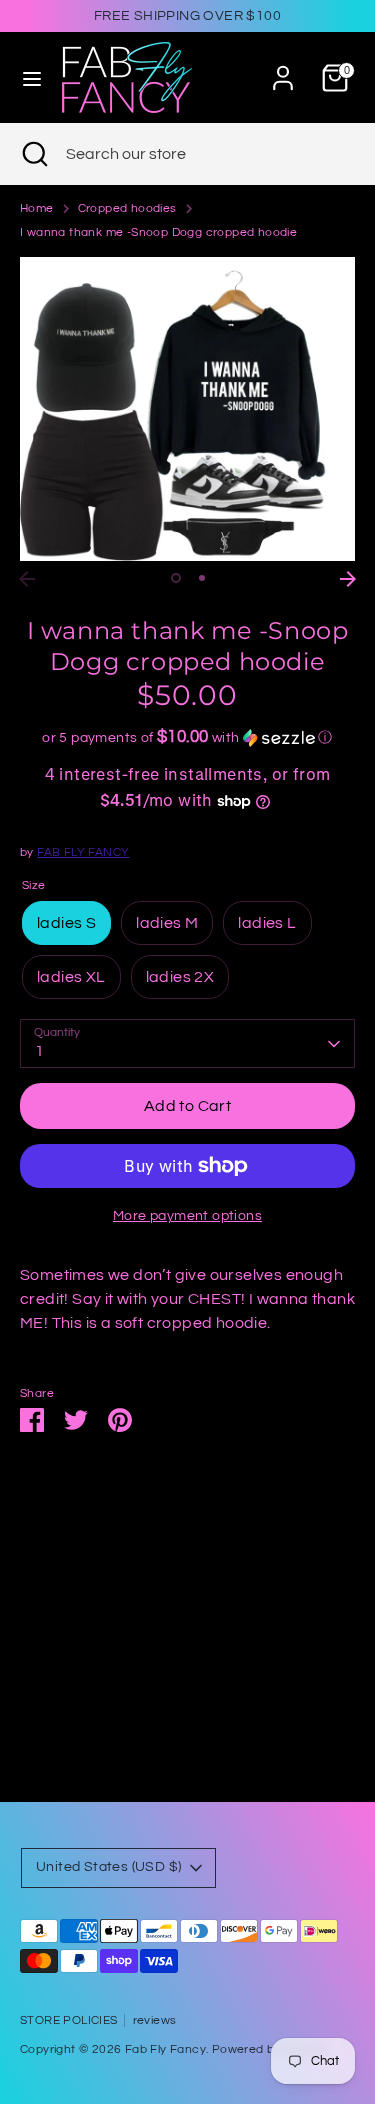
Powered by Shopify (269, 2049)
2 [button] (202, 578)
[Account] (283, 70)
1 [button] (176, 578)
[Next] (348, 579)
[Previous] (27, 579)
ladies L (267, 923)
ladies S (66, 923)
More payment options (187, 1216)
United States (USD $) (108, 1867)
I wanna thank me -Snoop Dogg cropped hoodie (158, 232)
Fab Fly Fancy (165, 2049)
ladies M (167, 923)
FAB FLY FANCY (83, 852)
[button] (187, 737)
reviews (155, 2020)
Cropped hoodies (127, 208)
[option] (187, 408)
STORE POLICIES (69, 2020)
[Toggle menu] (32, 77)
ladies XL (71, 977)
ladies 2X (180, 977)
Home (37, 208)
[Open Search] (33, 154)
